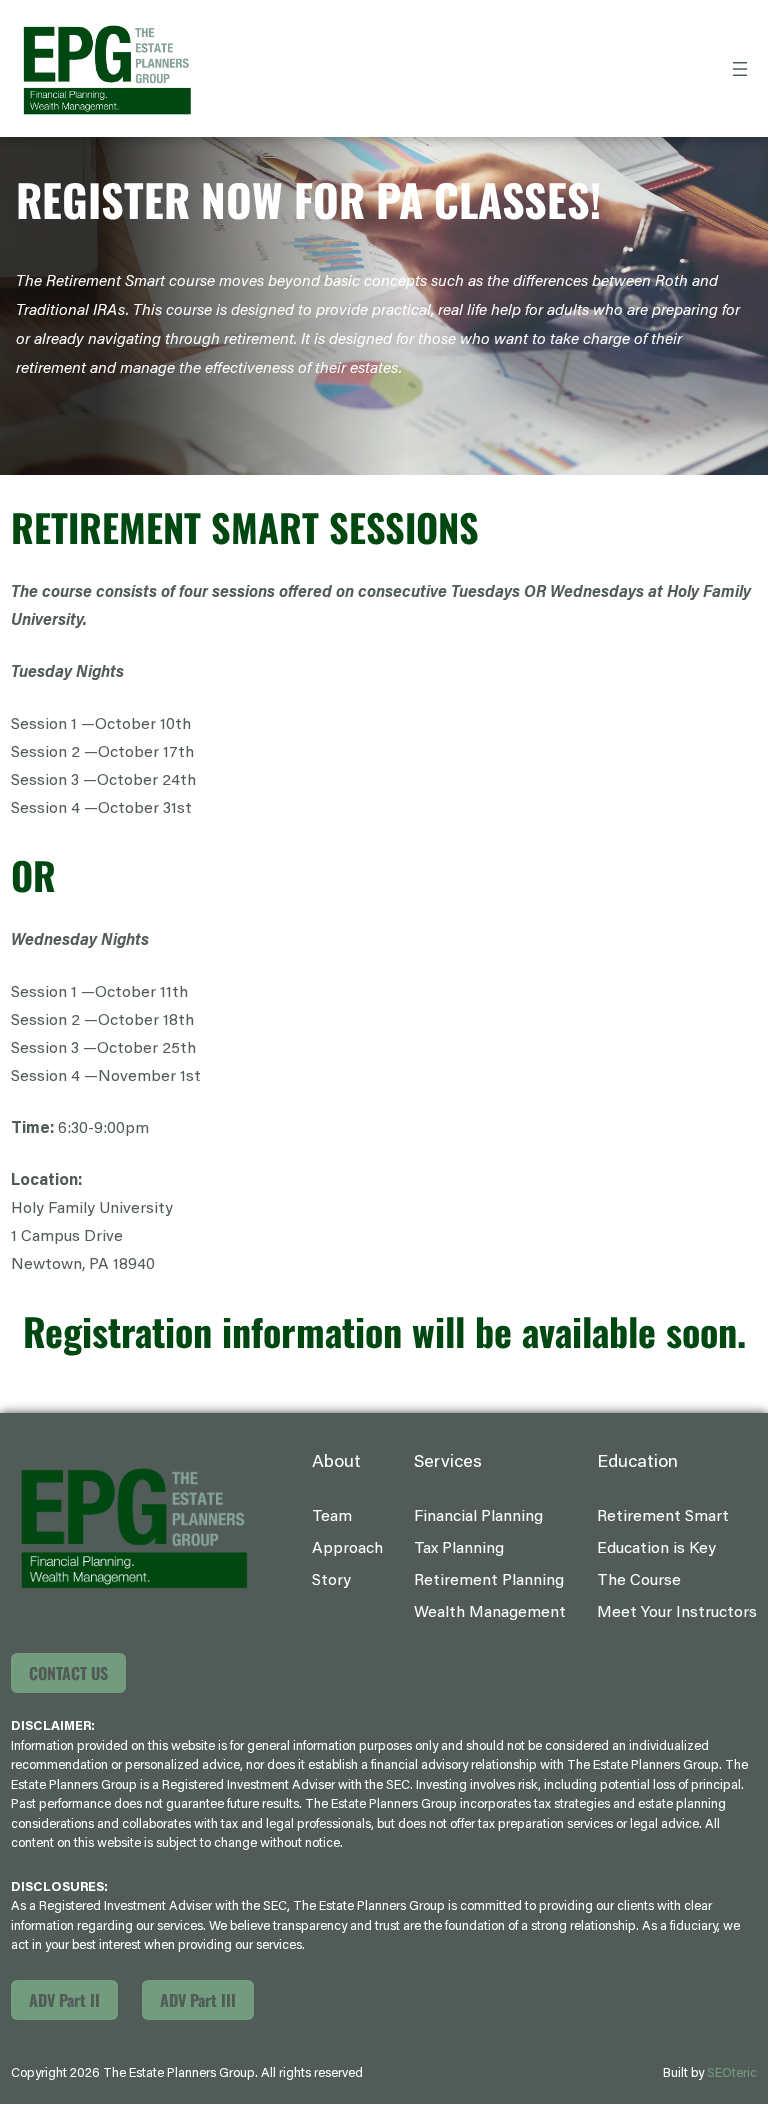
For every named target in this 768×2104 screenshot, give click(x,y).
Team (332, 1517)
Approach (347, 1549)
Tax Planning (459, 1549)
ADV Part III (198, 2000)
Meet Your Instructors (677, 1613)
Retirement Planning (489, 1581)
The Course (639, 1581)
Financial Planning (478, 1517)
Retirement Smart (663, 1517)
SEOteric (732, 2073)
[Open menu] (740, 69)
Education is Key (656, 1549)
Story (331, 1581)
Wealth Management (490, 1613)
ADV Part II (64, 2000)
